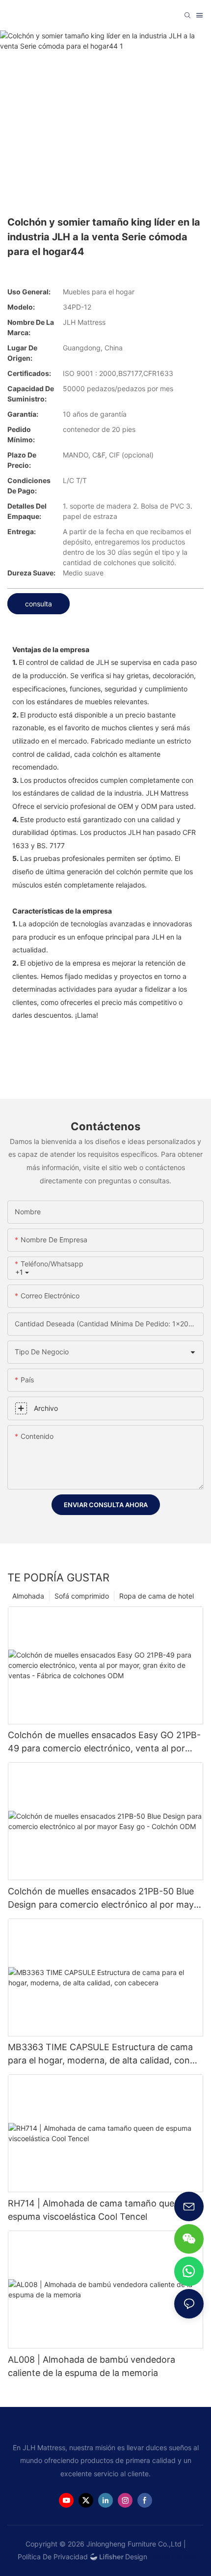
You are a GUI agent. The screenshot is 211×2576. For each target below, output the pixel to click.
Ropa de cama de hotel (157, 1596)
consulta (39, 604)
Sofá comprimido (82, 1596)
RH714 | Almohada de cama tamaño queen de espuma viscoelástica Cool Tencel (103, 2210)
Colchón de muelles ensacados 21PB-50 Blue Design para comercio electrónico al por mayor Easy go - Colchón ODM (105, 1899)
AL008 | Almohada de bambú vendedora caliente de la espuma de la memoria (92, 2366)
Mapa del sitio (173, 2557)
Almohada (28, 1596)
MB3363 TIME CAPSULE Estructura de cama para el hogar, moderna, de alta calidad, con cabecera (100, 2054)
